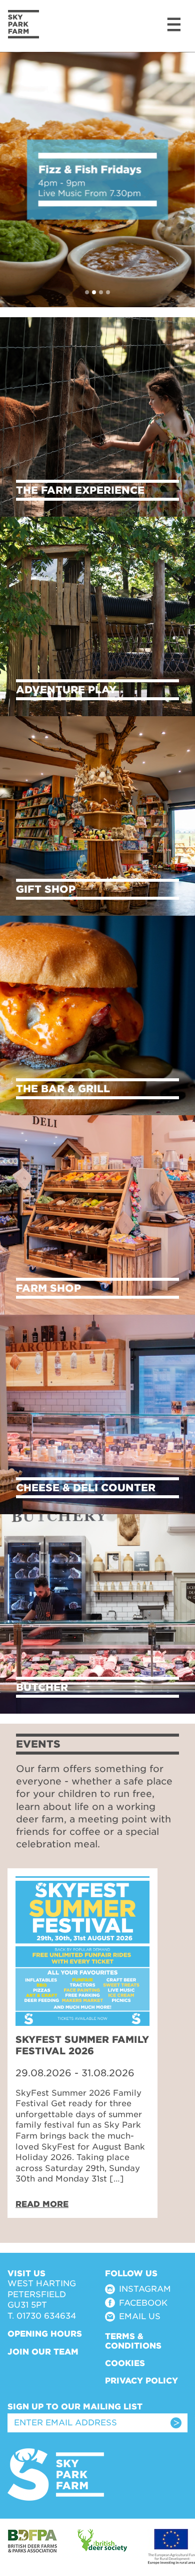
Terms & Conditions (133, 2341)
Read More (42, 2204)
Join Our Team (43, 2352)
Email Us (140, 2316)
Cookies (125, 2363)
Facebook (143, 2303)
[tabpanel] (82, 2043)
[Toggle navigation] (173, 24)
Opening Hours (45, 2334)
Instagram (145, 2289)
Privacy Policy (141, 2381)
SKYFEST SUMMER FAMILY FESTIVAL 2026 (82, 2045)
